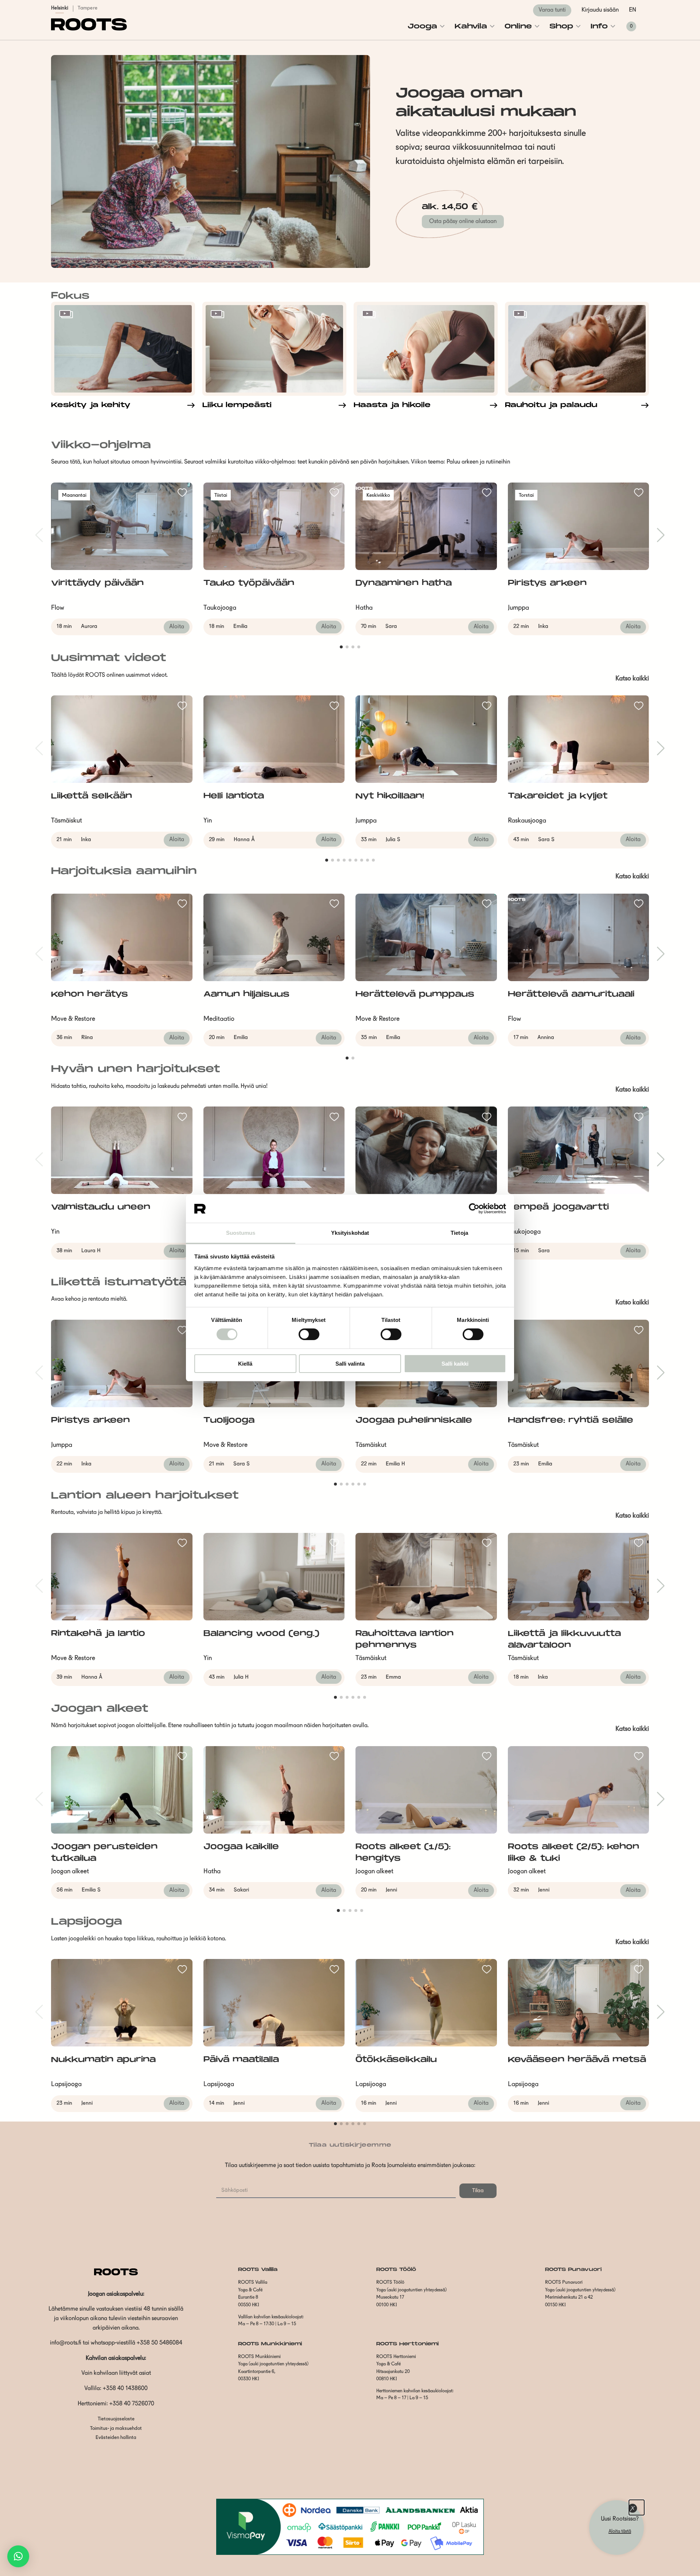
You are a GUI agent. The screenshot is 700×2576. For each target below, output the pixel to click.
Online (518, 26)
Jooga (422, 26)
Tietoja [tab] (459, 1233)
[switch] (309, 1334)
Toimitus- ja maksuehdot (116, 2429)
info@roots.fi (66, 2343)
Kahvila (471, 26)
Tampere (87, 8)
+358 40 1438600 (125, 2389)
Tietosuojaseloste (116, 2419)
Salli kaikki (455, 1364)
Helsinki (60, 8)
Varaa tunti (552, 10)
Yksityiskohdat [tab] (350, 1233)
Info (599, 26)
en (633, 10)
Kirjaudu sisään (600, 10)
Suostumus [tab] (241, 1233)
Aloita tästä (620, 2531)
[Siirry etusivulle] (89, 29)
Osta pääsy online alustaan (463, 222)
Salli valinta (350, 1364)
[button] (18, 2556)
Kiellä (245, 1364)
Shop (561, 26)
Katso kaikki (632, 679)
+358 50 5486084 (160, 2343)
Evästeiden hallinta (116, 2438)
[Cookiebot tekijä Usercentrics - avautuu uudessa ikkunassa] (474, 1209)
